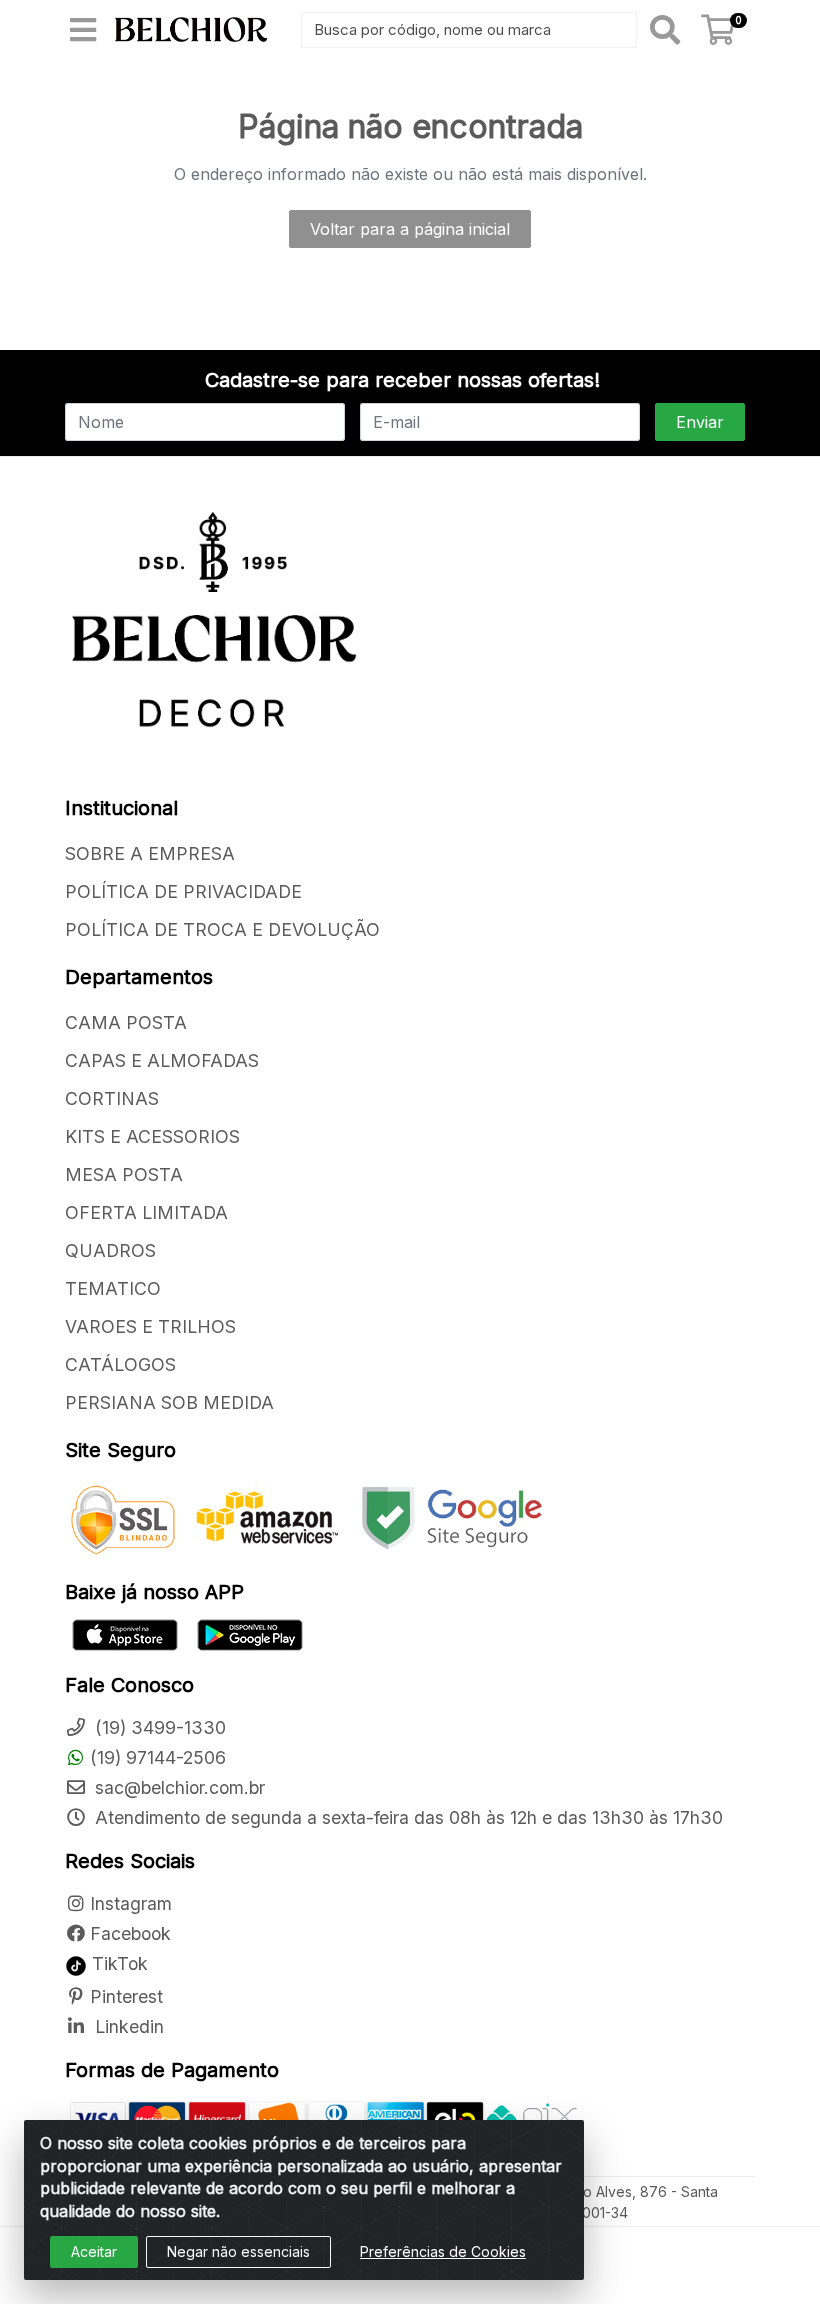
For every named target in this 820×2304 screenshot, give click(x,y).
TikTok (117, 1963)
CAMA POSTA (126, 1022)
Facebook (130, 1933)
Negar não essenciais (238, 2251)
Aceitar (94, 2251)
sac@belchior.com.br (177, 1787)
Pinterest (126, 1996)
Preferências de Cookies (443, 2251)
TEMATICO (113, 1288)
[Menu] (83, 30)
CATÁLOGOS (120, 1364)
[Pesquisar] (665, 30)
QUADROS (110, 1250)
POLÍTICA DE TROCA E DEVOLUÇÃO (222, 929)
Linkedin (127, 2026)
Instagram (131, 1903)
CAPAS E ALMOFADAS (162, 1060)
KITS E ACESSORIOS (152, 1136)
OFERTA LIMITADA (146, 1212)
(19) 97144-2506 (158, 1757)
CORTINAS (112, 1098)
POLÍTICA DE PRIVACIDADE (183, 891)
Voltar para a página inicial (410, 229)
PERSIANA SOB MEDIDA (169, 1402)
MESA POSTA (124, 1174)
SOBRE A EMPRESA (150, 853)
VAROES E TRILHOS (150, 1326)
